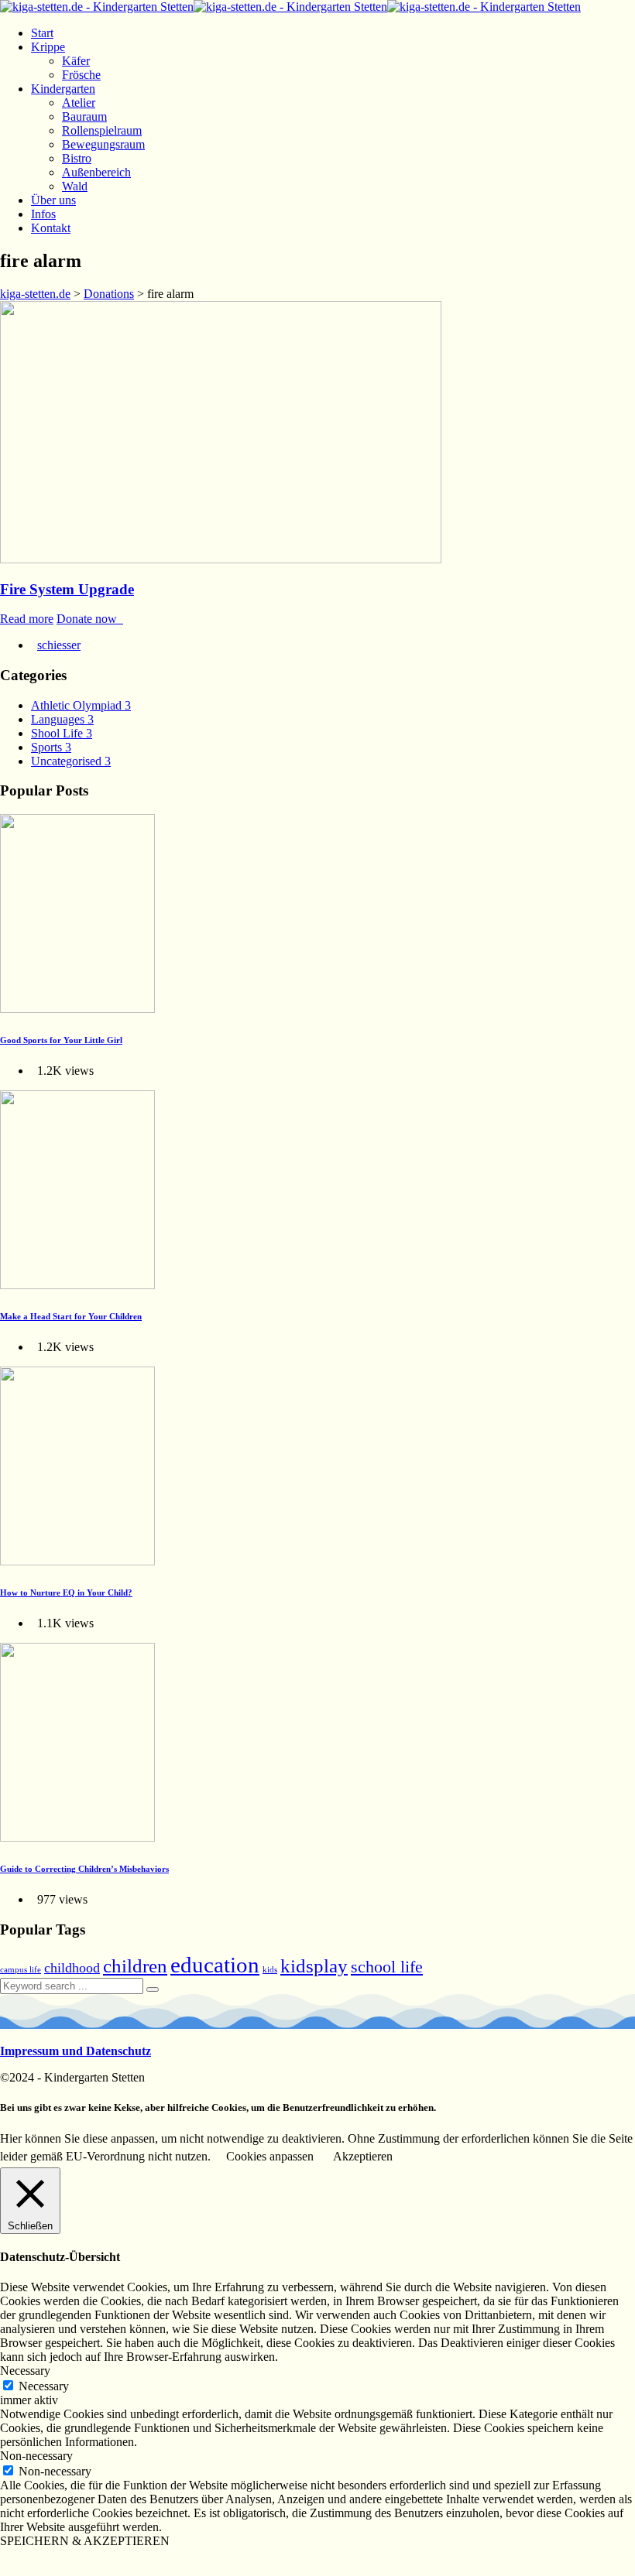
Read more (27, 619)
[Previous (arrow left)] (6, 2573)
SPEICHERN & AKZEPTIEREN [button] (85, 2541)
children (135, 1965)
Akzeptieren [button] (363, 2156)
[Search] (153, 1989)
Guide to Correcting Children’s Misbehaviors (84, 1869)
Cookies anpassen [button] (270, 2156)
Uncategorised (71, 761)
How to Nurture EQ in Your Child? (66, 1592)
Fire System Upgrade (67, 589)
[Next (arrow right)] (22, 2573)
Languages (62, 719)
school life (387, 1967)
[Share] (22, 2559)
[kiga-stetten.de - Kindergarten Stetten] (290, 7)
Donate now (90, 619)
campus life (21, 1970)
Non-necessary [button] (36, 2456)
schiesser (59, 645)
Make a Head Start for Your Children (71, 1316)
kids (270, 1970)
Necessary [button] (25, 2371)
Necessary (44, 2386)
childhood (72, 1968)
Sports (51, 747)
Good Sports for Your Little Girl (61, 1040)
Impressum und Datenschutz (76, 2051)
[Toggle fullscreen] (37, 2559)
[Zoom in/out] (53, 2559)
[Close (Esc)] (6, 2559)
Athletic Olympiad (81, 705)
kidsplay (314, 1965)
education (215, 1965)
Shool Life (62, 733)
